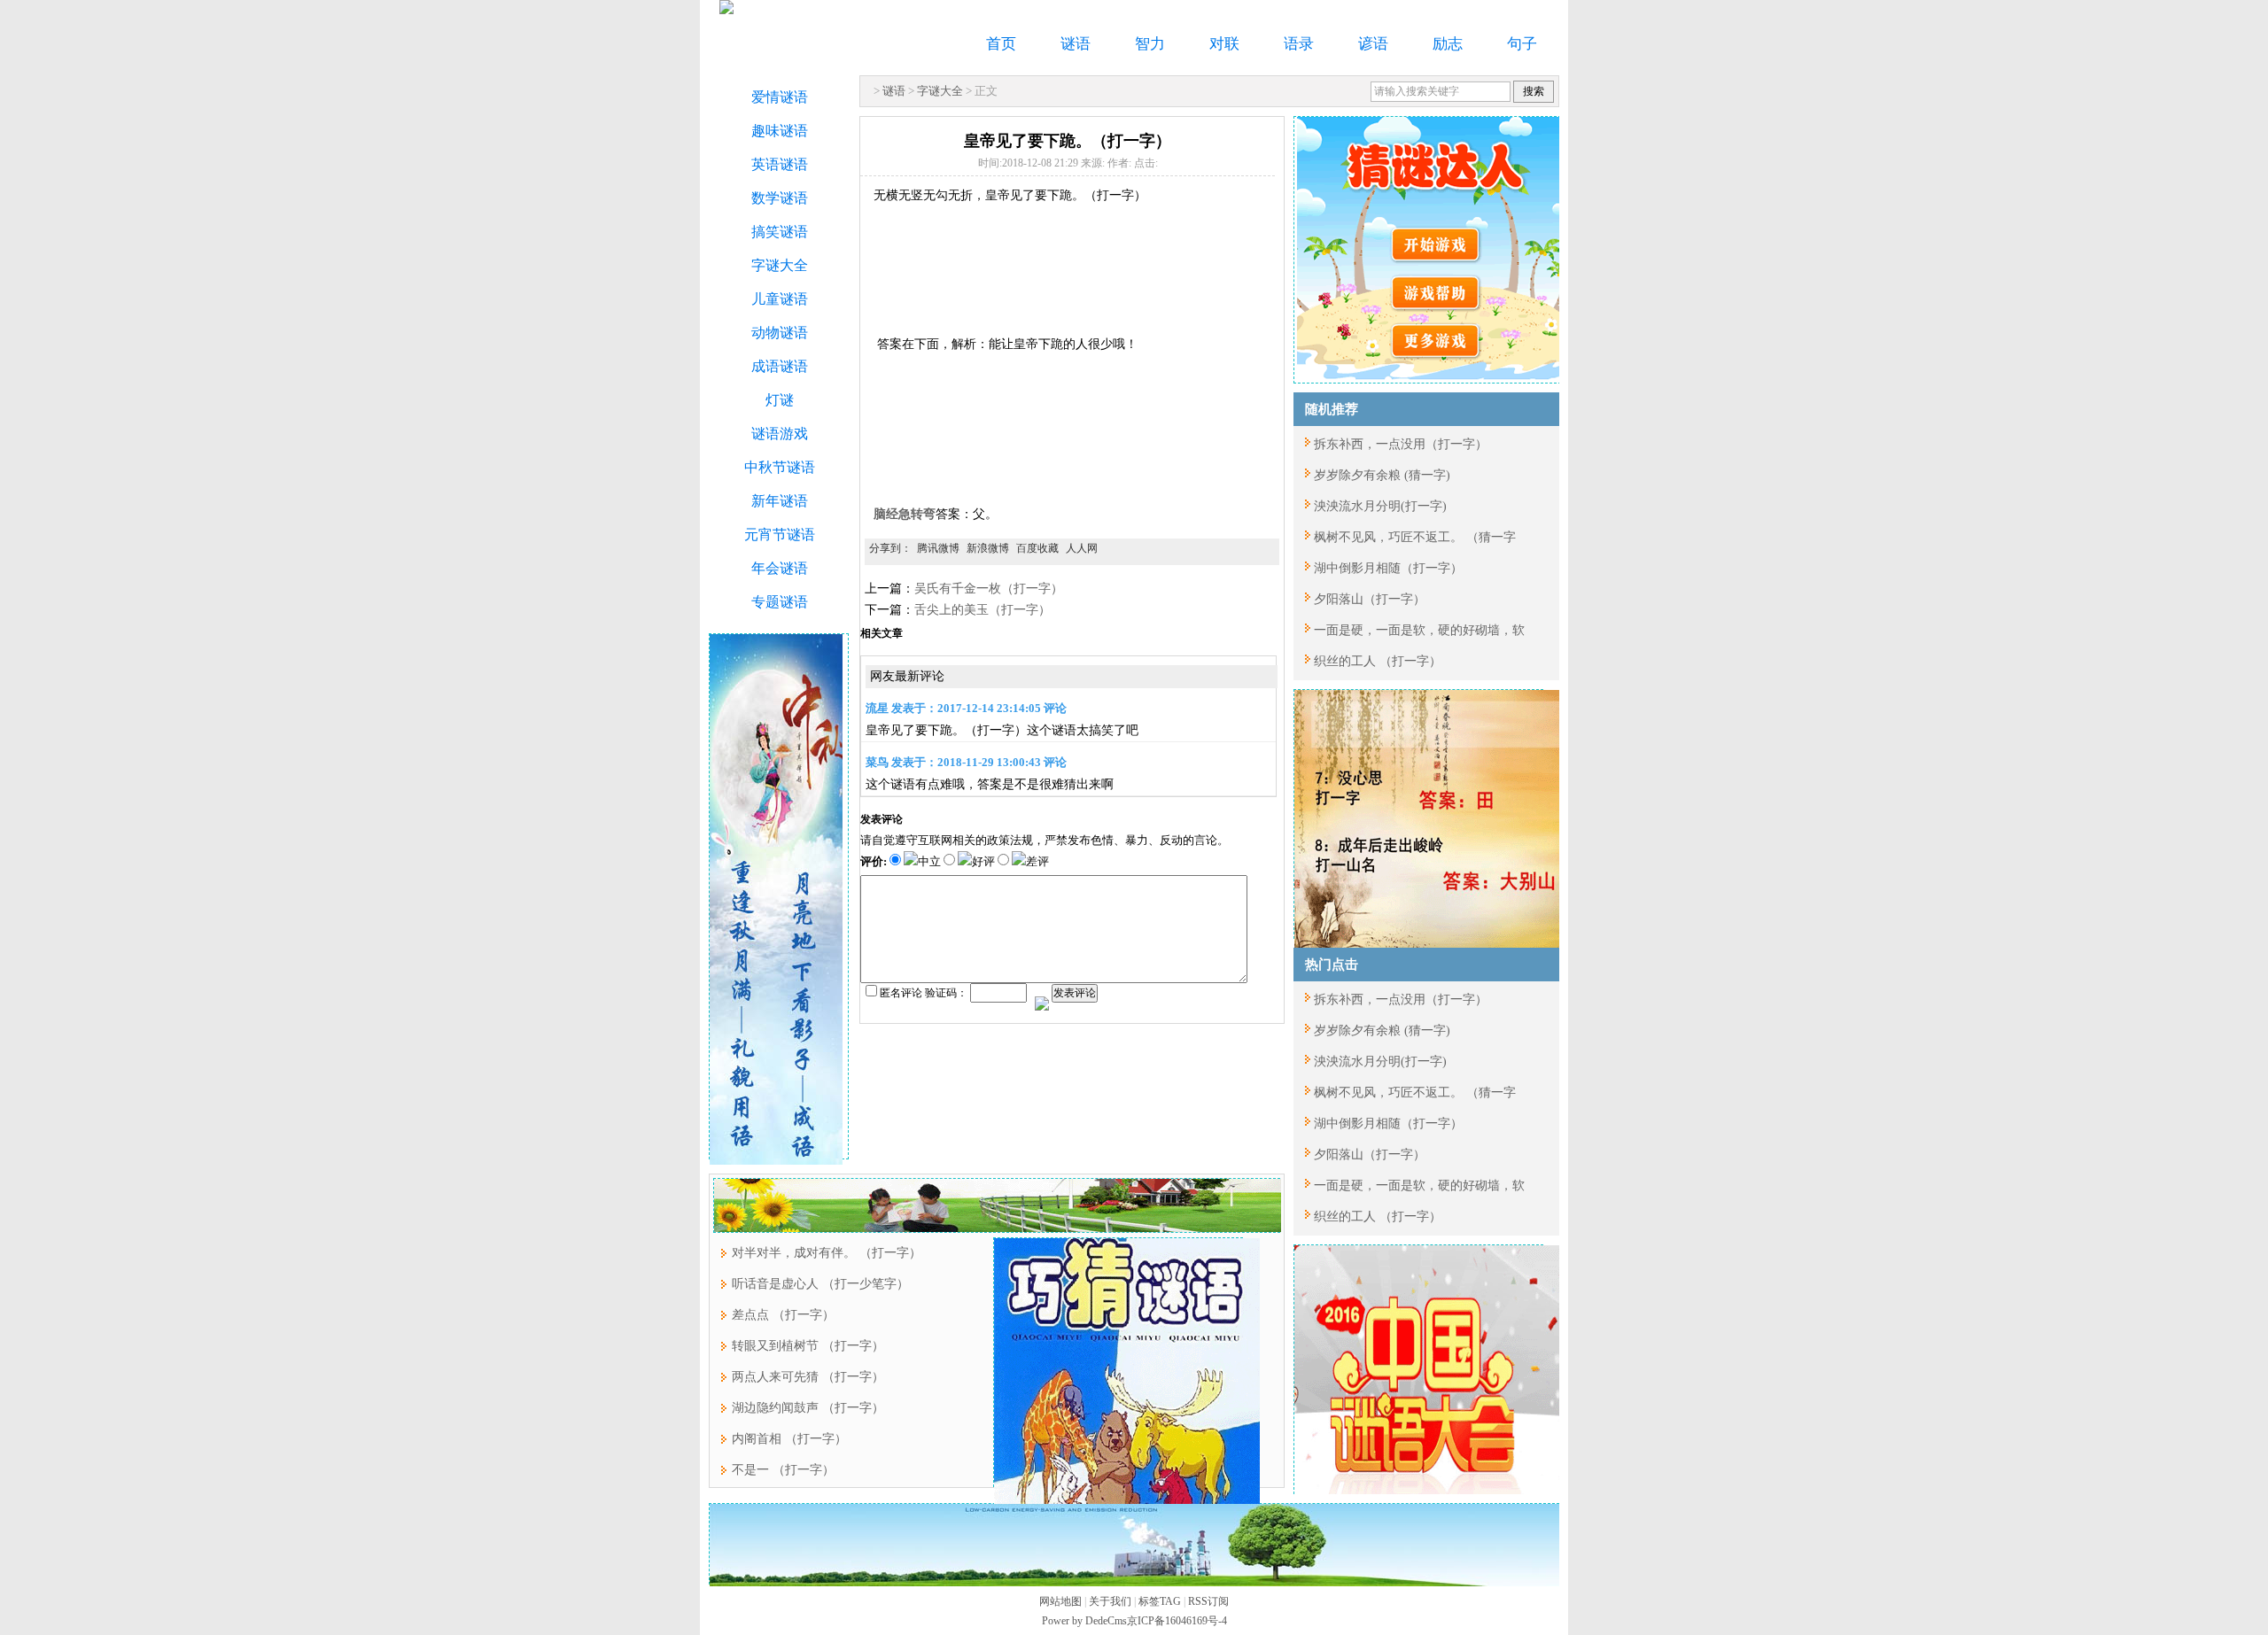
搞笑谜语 (780, 232)
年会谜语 (780, 568)
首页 (1001, 44)
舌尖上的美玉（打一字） (983, 610)
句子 (1522, 44)
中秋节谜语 (780, 467)
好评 (983, 861)
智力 (1150, 44)
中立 (929, 861)
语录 (1299, 44)
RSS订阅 (1208, 1601)
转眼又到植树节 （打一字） (808, 1346)
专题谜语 (780, 602)
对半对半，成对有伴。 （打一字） (827, 1253)
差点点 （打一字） (783, 1315)
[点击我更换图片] (1042, 1003)
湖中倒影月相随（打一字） (1388, 568)
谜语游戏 (780, 434)
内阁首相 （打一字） (789, 1439)
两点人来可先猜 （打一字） (808, 1377)
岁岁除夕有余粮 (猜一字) (1382, 475)
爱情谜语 (780, 97)
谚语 (1373, 44)
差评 (1037, 861)
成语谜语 (780, 366)
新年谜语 (780, 501)
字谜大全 (940, 91)
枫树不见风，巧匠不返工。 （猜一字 (1415, 537)
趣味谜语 (780, 131)
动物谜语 (780, 333)
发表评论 (1075, 993)
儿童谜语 (780, 299)
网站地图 (1060, 1601)
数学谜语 (780, 198)
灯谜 (780, 400)
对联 (1224, 44)
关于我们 (1110, 1601)
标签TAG (1160, 1601)
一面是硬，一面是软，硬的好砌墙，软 (1419, 630)
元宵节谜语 (780, 535)
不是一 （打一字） (783, 1470)
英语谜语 (780, 164)
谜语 (1076, 44)
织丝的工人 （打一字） (1378, 661)
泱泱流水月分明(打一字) (1380, 506)
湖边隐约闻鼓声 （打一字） (808, 1408)
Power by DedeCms (1084, 1621)
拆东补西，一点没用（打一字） (1401, 444)
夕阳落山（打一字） (1370, 599)
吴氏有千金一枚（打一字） (989, 589)
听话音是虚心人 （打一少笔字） (820, 1284)
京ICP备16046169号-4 (1177, 1621)
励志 (1448, 44)
